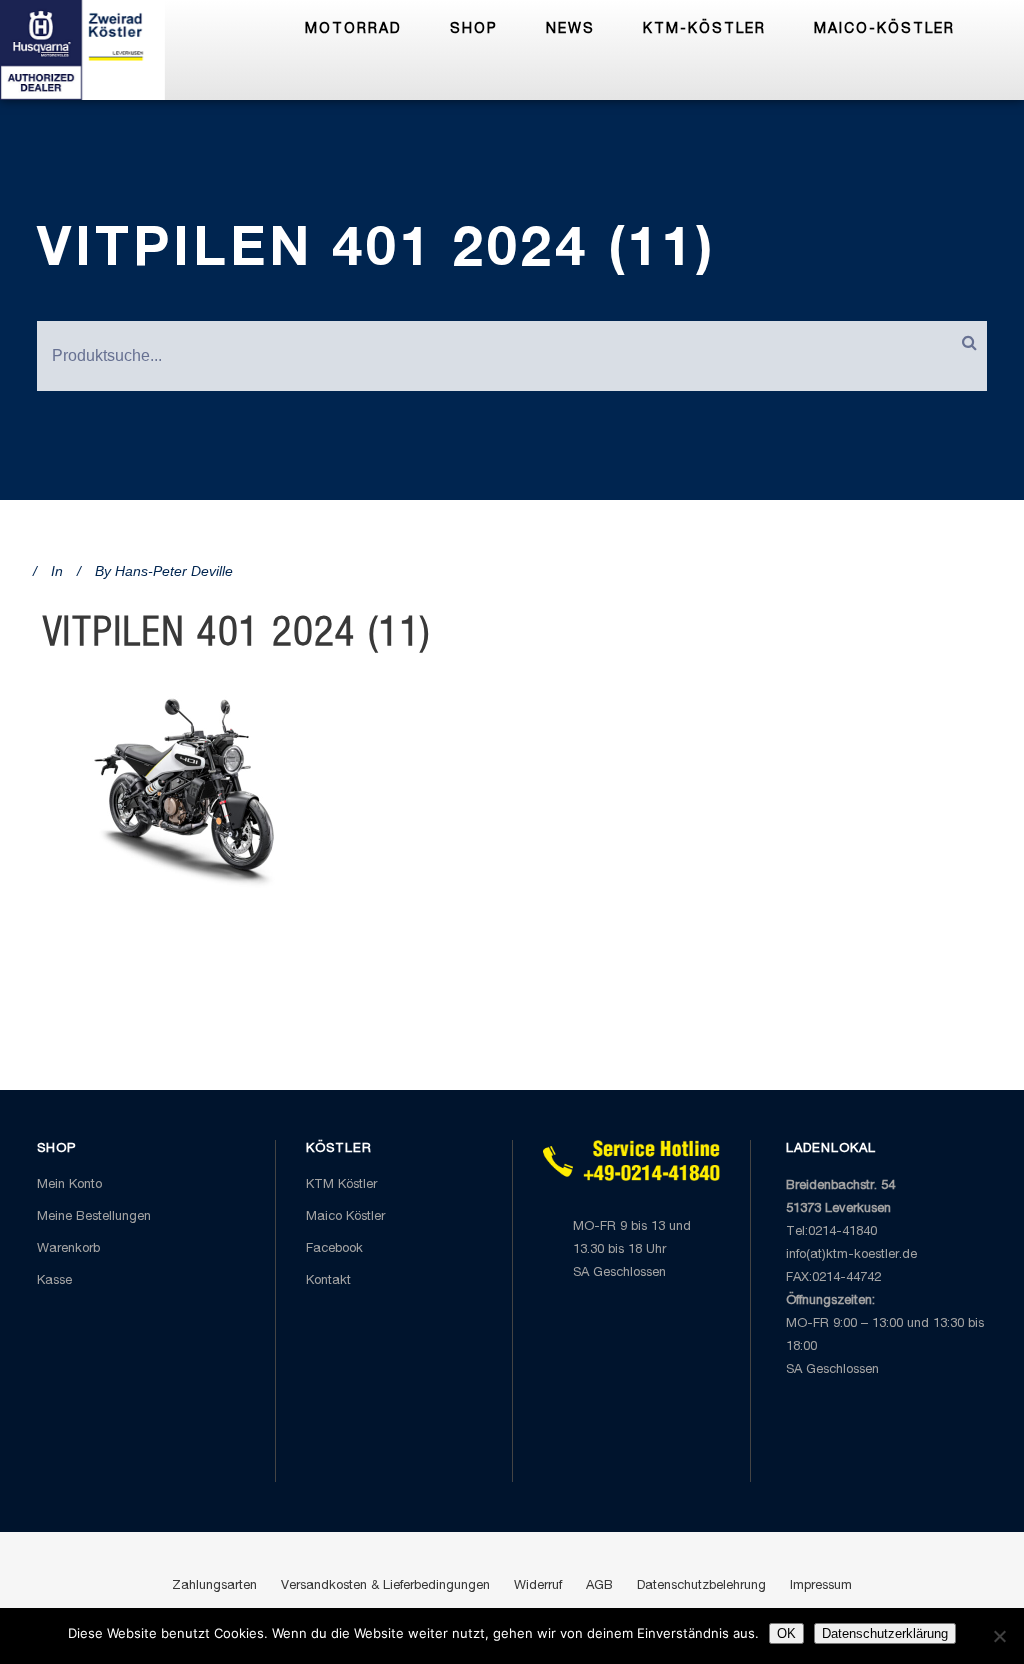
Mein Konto (69, 1185)
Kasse (54, 1281)
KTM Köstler (341, 1185)
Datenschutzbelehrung (701, 1586)
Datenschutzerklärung (885, 1633)
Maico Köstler (345, 1217)
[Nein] (999, 1636)
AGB (599, 1586)
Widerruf (538, 1586)
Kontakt (328, 1281)
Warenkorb (68, 1249)
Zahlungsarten (214, 1586)
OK (786, 1633)
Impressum (821, 1586)
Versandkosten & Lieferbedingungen (385, 1586)
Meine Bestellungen (94, 1217)
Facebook (334, 1249)
